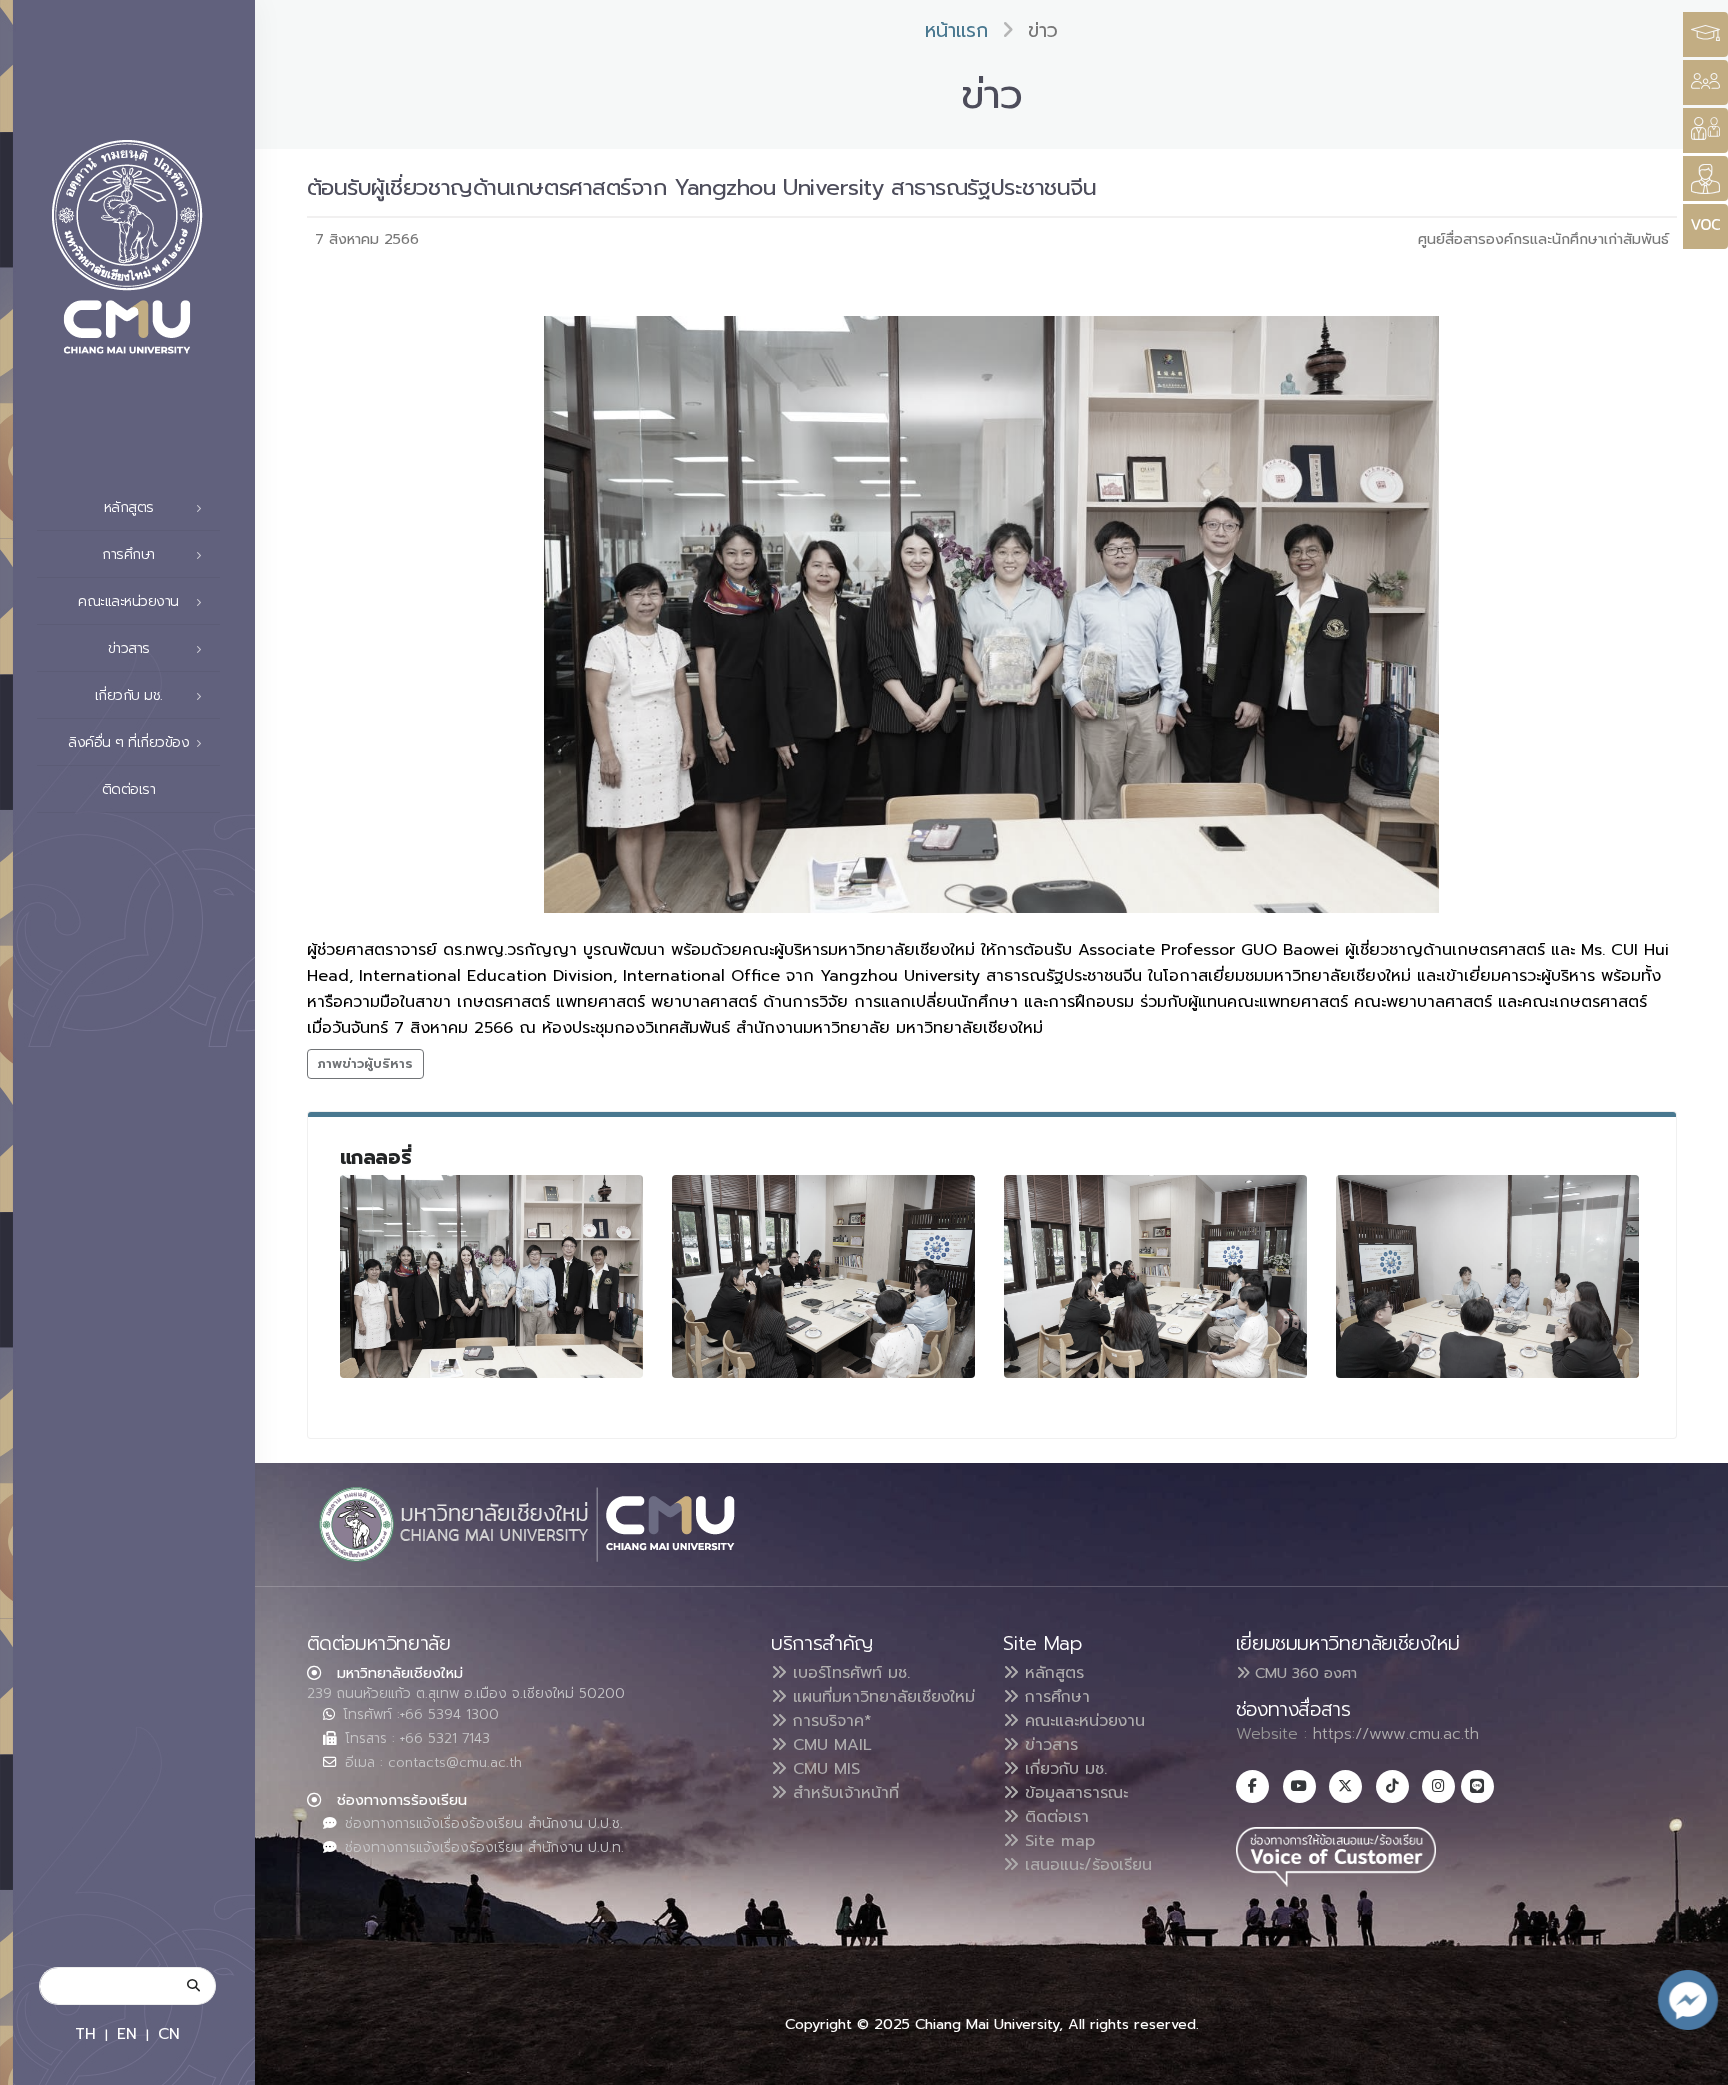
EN (127, 2033)
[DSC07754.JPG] (1156, 1276)
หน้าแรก (956, 30)
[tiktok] (1392, 1786)
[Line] (1477, 1786)
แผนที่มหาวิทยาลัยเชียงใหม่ (881, 1697)
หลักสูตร (1051, 1673)
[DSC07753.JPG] (824, 1276)
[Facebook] (1252, 1786)
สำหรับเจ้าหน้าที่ (843, 1793)
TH (85, 2033)
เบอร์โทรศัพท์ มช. (848, 1673)
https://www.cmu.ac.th (1396, 1734)
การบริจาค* (829, 1721)
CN (169, 2033)
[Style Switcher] (1705, 82)
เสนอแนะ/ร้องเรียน (1085, 1865)
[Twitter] (1345, 1786)
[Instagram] (1438, 1786)
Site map (1057, 1841)
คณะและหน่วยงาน (1082, 1721)
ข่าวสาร (1048, 1745)
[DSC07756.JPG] (1488, 1276)
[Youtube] (1299, 1786)
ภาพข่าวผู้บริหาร (365, 1063)
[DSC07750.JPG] (492, 1276)
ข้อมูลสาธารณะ (1073, 1793)
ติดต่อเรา (129, 789)
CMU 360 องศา (1303, 1673)
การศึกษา (1054, 1697)
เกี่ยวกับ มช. (1063, 1769)
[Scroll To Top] (1693, 2062)
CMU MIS (823, 1769)
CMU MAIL (829, 1745)
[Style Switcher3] (1705, 34)
